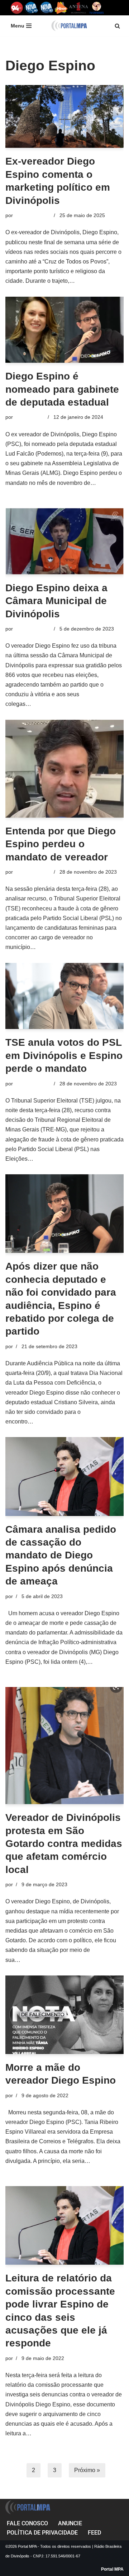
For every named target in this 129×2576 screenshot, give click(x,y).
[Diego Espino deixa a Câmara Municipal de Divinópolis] (64, 541)
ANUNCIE (70, 2523)
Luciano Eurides (33, 215)
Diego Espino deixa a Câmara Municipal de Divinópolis (56, 601)
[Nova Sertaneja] (46, 8)
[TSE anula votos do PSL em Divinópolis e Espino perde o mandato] (64, 996)
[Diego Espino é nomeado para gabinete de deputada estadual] (64, 330)
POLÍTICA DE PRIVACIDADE (42, 2533)
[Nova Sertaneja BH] (31, 8)
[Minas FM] (61, 8)
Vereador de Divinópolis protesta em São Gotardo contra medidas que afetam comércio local (64, 1844)
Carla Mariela (30, 417)
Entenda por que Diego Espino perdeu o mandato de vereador (61, 844)
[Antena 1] (78, 8)
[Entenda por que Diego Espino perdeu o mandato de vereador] (64, 769)
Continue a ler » (97, 281)
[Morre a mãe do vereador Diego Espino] (64, 2015)
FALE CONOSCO (27, 2523)
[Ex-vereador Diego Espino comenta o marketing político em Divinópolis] (64, 117)
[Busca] (117, 26)
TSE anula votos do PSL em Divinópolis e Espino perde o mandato (64, 1055)
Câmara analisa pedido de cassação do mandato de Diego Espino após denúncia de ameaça (61, 1555)
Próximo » (87, 2470)
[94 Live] (17, 8)
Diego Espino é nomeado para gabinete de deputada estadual (62, 389)
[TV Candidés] (97, 8)
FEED (94, 2533)
